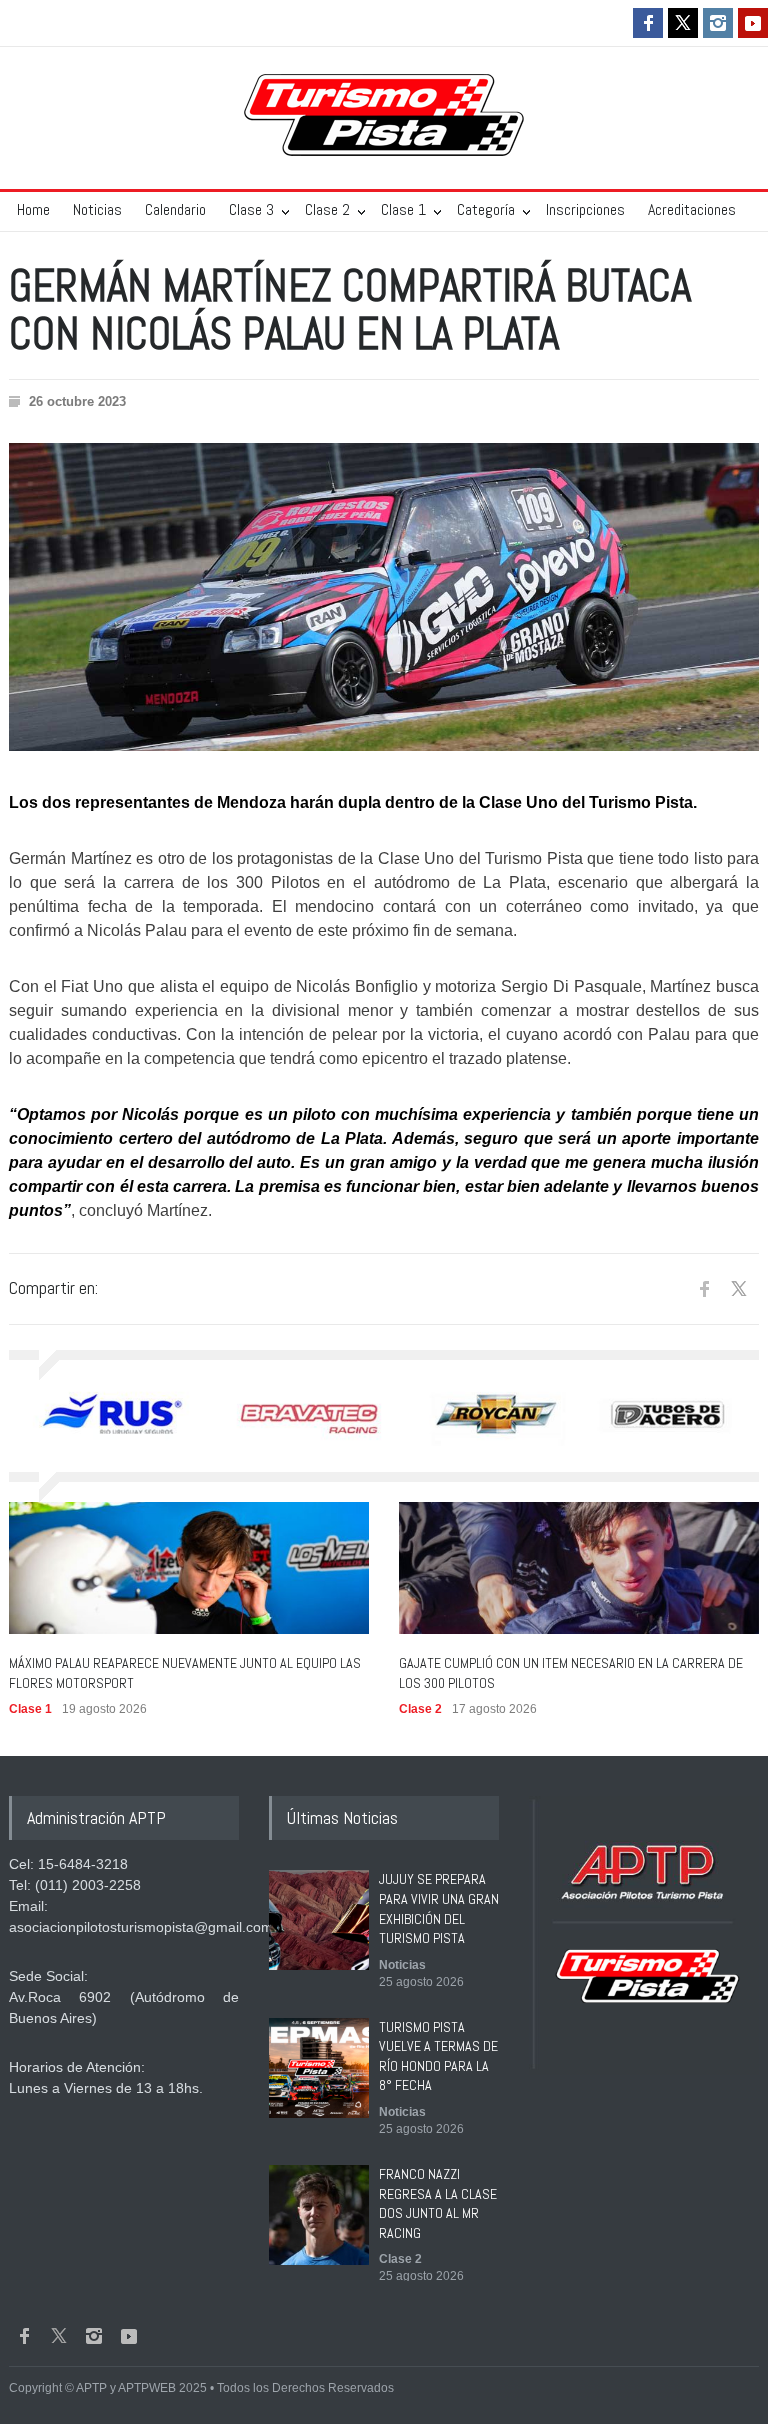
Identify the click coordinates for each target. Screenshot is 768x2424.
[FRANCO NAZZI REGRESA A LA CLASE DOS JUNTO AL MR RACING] (319, 2215)
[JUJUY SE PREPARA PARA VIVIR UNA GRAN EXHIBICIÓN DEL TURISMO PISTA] (319, 1920)
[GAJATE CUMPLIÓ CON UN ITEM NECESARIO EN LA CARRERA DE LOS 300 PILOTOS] (579, 1568)
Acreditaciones (692, 209)
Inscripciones (585, 209)
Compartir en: (53, 1288)
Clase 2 (327, 209)
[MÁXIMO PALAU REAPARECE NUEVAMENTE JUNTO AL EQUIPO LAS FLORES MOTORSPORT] (189, 1568)
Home (33, 209)
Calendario (175, 209)
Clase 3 (251, 209)
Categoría (486, 209)
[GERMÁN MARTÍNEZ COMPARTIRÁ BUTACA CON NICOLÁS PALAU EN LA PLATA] (384, 597)
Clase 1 (403, 209)
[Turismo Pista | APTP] (384, 136)
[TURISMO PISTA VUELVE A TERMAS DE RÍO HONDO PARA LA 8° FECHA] (319, 2068)
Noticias (97, 209)
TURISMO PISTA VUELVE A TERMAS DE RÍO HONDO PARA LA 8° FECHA (438, 2056)
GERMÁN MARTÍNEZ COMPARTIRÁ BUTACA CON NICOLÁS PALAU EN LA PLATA (350, 310)
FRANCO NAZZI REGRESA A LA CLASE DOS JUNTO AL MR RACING (438, 2203)
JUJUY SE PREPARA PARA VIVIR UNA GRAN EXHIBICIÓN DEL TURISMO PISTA (439, 1908)
